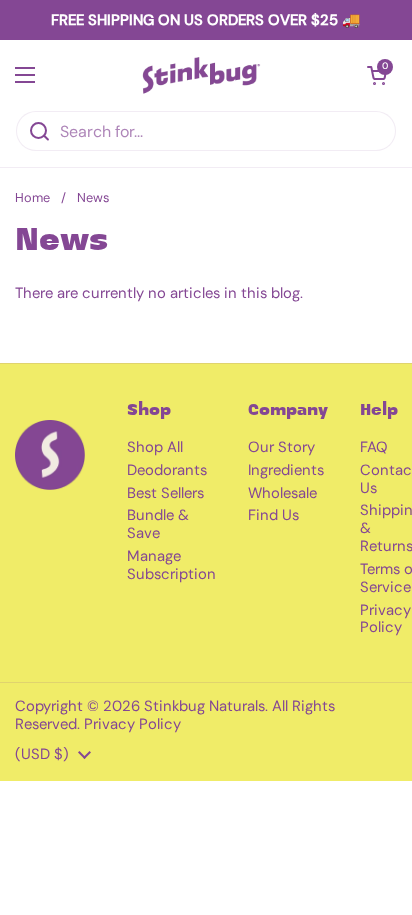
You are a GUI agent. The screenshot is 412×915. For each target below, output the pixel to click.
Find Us (273, 515)
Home (32, 197)
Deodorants (167, 470)
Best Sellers (165, 493)
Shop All (155, 447)
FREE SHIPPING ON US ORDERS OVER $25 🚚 (206, 20)
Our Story (281, 447)
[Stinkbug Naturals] (201, 75)
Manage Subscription (171, 565)
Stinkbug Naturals (204, 706)
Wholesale (282, 493)
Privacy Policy (385, 619)
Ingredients (286, 470)
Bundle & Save (158, 524)
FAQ (374, 447)
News (93, 197)
